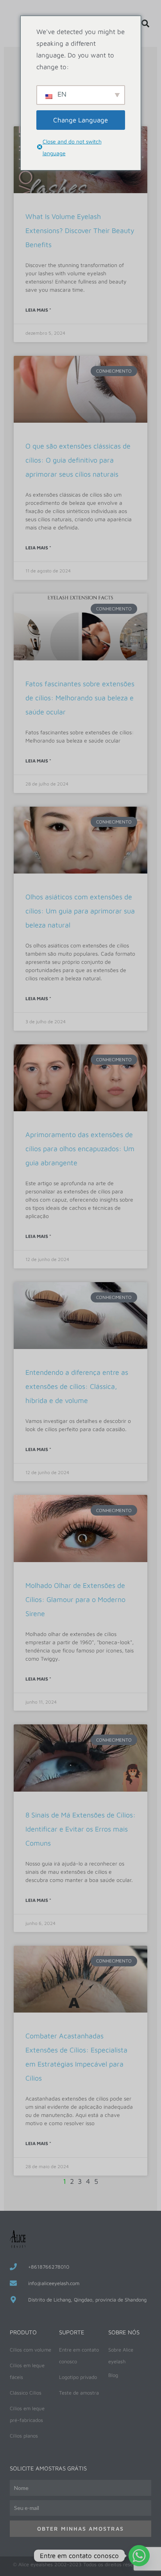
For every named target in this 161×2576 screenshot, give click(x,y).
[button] (145, 23)
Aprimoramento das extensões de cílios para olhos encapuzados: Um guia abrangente (80, 1149)
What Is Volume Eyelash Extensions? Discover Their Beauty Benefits (80, 231)
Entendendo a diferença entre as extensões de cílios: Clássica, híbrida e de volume (77, 1386)
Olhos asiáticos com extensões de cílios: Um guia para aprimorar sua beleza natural (80, 911)
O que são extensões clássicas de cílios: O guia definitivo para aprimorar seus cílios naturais (78, 460)
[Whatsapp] (139, 2556)
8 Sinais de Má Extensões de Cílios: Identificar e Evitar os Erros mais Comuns (80, 1829)
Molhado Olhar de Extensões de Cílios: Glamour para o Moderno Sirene (75, 1599)
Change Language (80, 120)
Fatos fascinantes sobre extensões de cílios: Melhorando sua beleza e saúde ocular (80, 698)
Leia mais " (38, 310)
